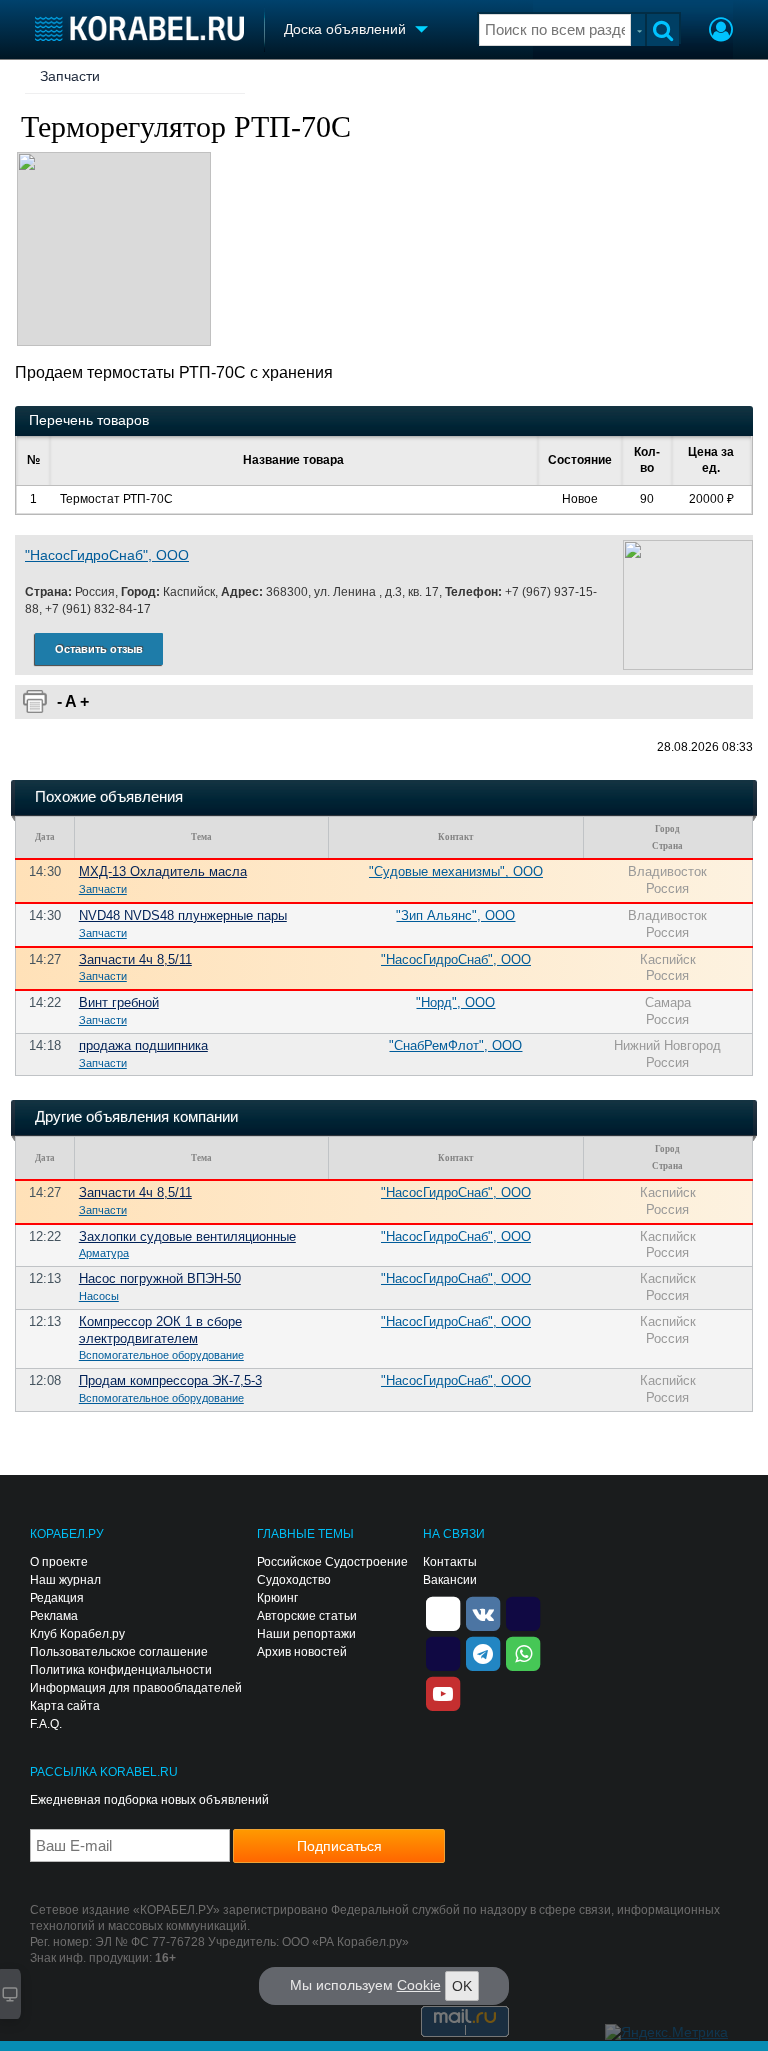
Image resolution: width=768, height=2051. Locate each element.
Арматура (104, 1253)
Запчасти (70, 76)
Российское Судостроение (332, 1562)
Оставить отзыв (99, 649)
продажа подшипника (143, 1045)
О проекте (59, 1562)
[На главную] (139, 28)
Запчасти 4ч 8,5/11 (135, 959)
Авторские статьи (307, 1616)
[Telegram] (483, 1653)
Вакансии (450, 1580)
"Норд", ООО (455, 1002)
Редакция (57, 1598)
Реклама (54, 1616)
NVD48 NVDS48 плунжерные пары (183, 915)
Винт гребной (119, 1002)
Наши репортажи (306, 1634)
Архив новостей (302, 1652)
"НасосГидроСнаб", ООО (107, 555)
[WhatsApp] (523, 1653)
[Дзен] (443, 1613)
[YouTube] (443, 1693)
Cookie (419, 1985)
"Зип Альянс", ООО (455, 915)
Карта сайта (65, 1706)
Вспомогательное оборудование (161, 1355)
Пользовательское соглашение (119, 1652)
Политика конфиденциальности (121, 1670)
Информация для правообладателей (136, 1688)
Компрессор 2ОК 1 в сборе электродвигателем (160, 1330)
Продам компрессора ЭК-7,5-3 (170, 1380)
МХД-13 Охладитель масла (163, 871)
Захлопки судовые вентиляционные (187, 1236)
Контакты (450, 1562)
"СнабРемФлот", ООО (455, 1045)
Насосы (99, 1296)
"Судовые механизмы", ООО (456, 871)
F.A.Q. (46, 1724)
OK (462, 1986)
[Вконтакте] (483, 1613)
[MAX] (443, 1653)
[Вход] (721, 32)
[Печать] (35, 702)
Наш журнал (65, 1580)
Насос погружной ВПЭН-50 (160, 1278)
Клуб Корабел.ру (77, 1634)
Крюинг (277, 1598)
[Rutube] (523, 1613)
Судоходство (294, 1580)
